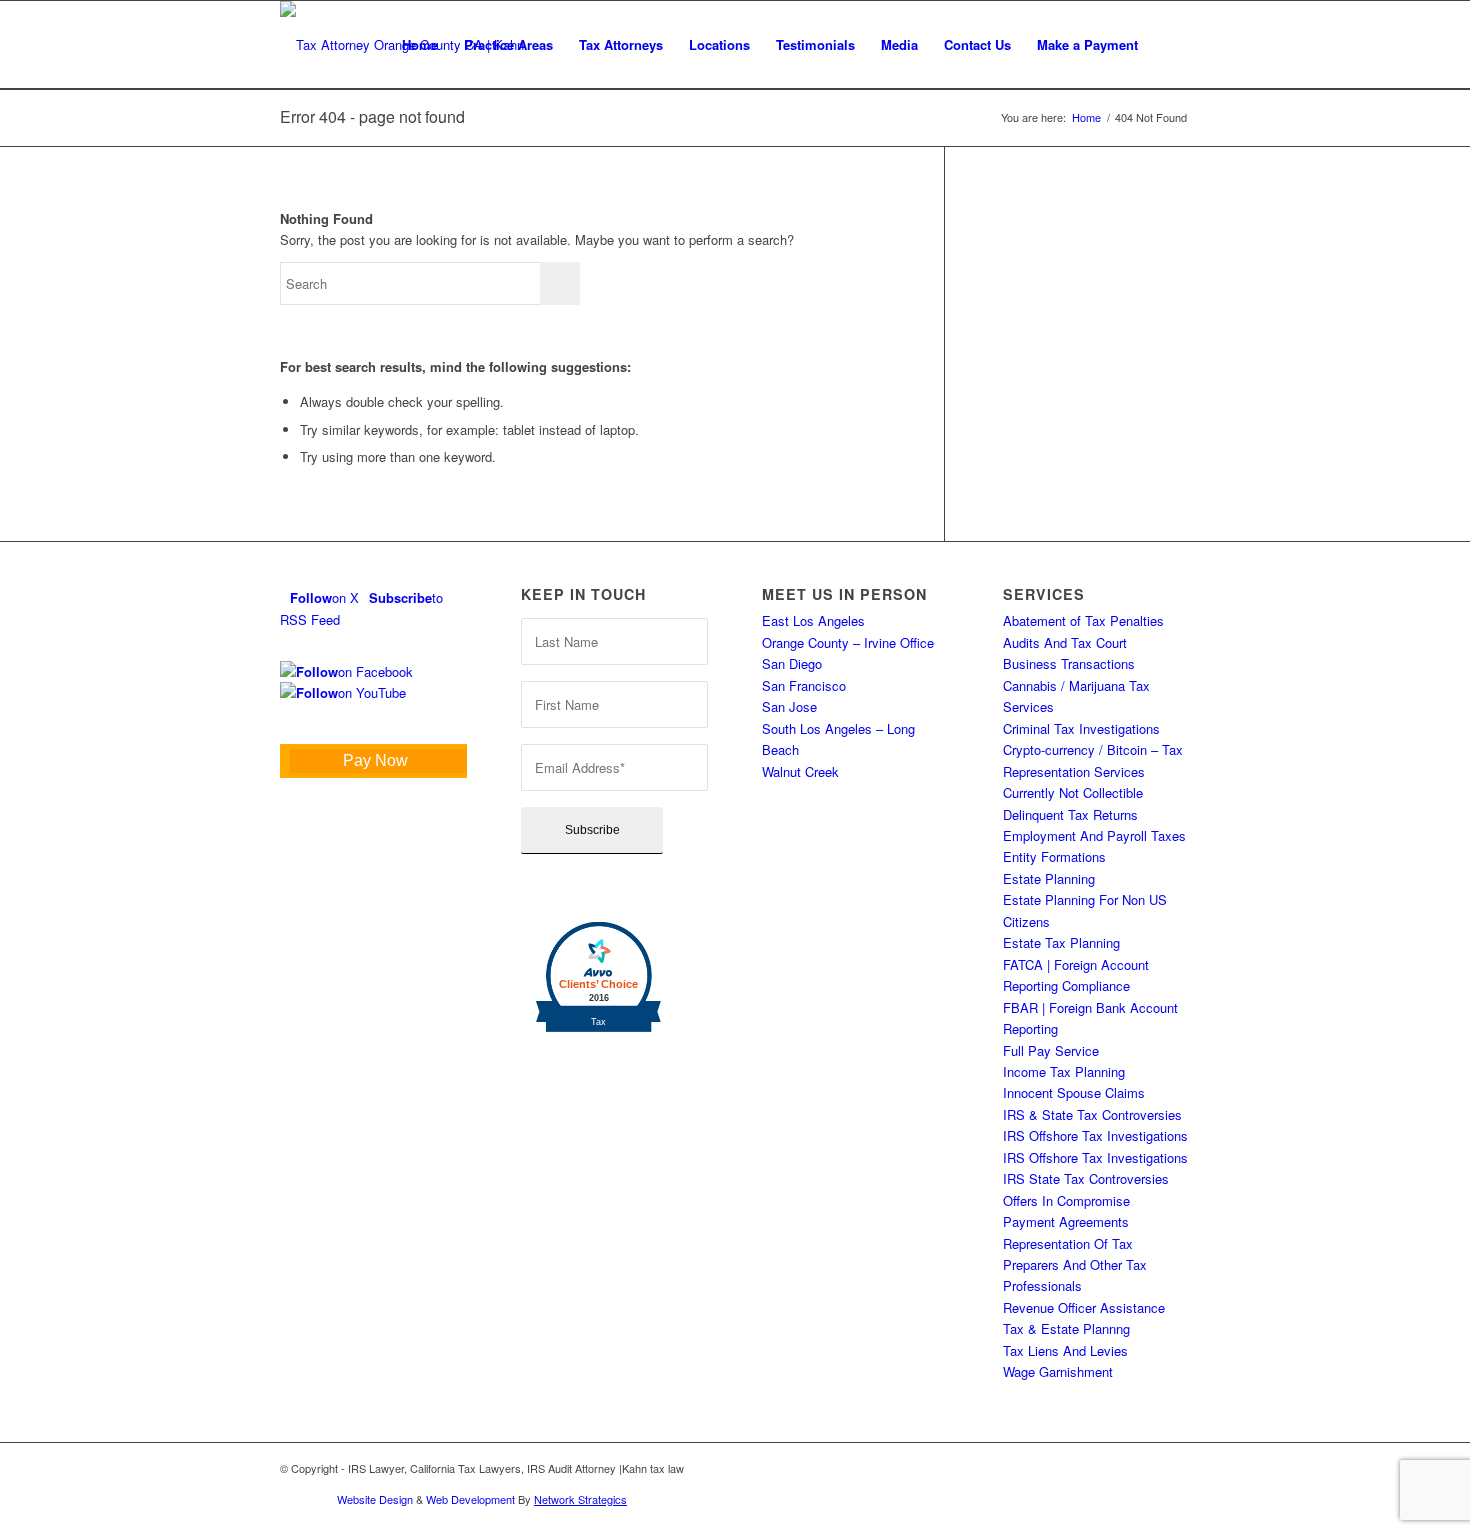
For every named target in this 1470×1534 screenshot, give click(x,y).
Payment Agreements (1066, 1221)
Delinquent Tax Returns (1070, 814)
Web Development (470, 1499)
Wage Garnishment (1058, 1371)
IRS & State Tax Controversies (1092, 1114)
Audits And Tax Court (1065, 642)
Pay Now (375, 760)
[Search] (1170, 45)
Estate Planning (1049, 878)
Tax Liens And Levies (1065, 1350)
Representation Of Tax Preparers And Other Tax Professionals (1075, 1265)
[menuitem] (420, 45)
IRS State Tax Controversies (1086, 1178)
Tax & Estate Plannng (1066, 1328)
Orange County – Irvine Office (848, 642)
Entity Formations (1054, 856)
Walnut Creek (800, 771)
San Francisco (804, 685)
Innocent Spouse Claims (1074, 1092)
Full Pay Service (1051, 1050)
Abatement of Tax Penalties (1083, 620)
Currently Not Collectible (1073, 792)
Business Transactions (1069, 663)
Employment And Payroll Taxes (1094, 835)
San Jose (789, 706)
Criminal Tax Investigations (1081, 728)
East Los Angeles (813, 620)
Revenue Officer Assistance (1084, 1307)
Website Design (375, 1499)
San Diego (792, 663)
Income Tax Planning (1064, 1071)
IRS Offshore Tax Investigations (1095, 1135)
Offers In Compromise (1066, 1200)
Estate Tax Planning (1061, 942)
